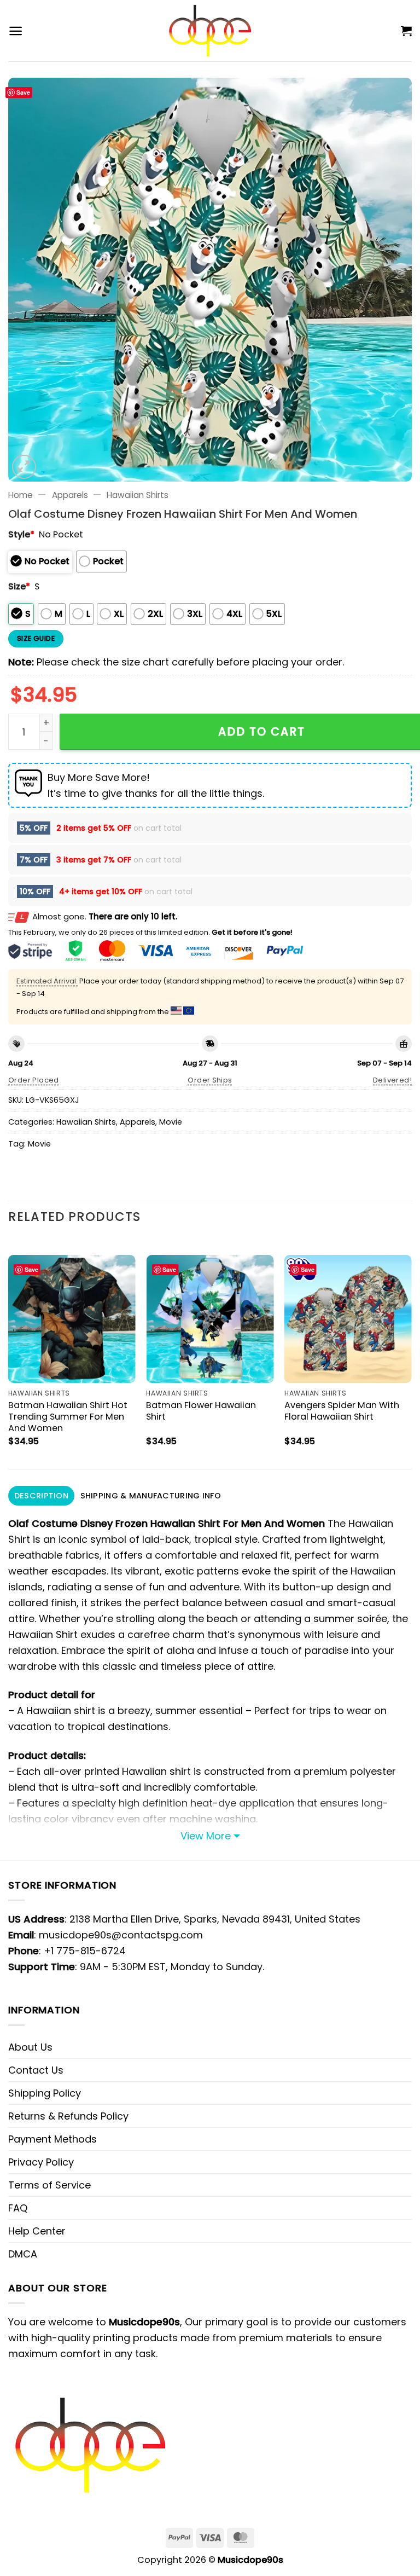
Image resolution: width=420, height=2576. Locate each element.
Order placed (34, 1080)
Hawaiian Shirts (138, 495)
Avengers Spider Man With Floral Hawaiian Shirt (342, 1411)
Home (21, 495)
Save (23, 92)
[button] (16, 31)
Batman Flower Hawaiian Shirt (201, 1411)
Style (21, 534)
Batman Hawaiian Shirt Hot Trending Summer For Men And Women (68, 1417)
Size (19, 586)
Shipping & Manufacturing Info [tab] (151, 1496)
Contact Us (36, 2070)
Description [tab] (41, 1496)
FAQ (18, 2208)
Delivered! (392, 1080)
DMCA (23, 2254)
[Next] (411, 1353)
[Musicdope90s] (210, 31)
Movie (171, 1122)
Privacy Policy (41, 2162)
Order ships (210, 1080)
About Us (30, 2047)
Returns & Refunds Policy (68, 2116)
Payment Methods (52, 2139)
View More (206, 1836)
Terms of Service (49, 2185)
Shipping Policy (45, 2093)
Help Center (37, 2231)
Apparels (70, 495)
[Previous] (9, 1353)
